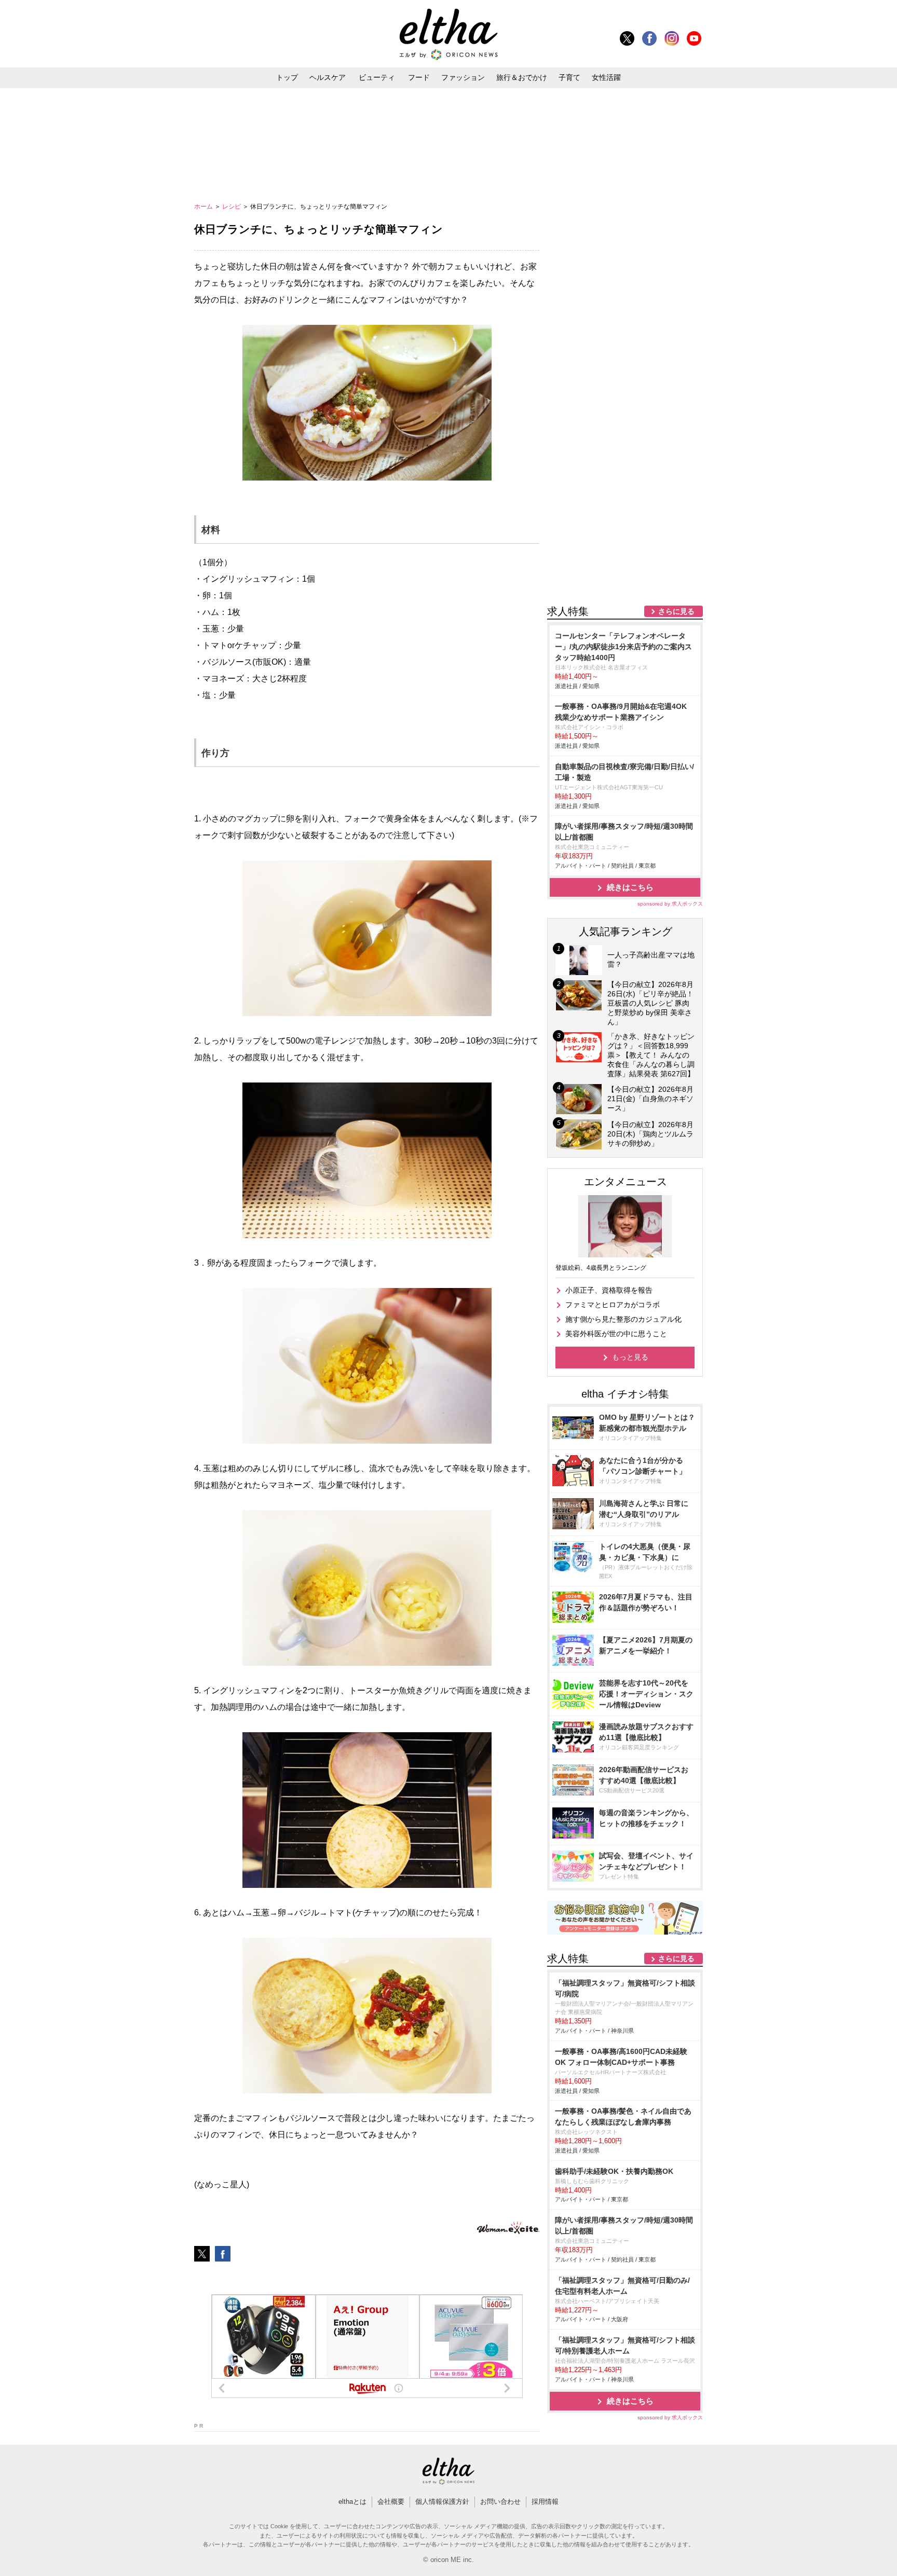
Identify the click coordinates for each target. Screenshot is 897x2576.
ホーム (204, 207)
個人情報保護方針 (442, 2502)
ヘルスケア (328, 77)
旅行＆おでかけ (522, 77)
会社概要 (391, 2502)
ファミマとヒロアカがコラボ (613, 1305)
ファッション (463, 77)
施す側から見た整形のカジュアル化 (623, 1319)
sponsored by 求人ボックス (670, 904)
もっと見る (630, 1357)
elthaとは (352, 2502)
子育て (569, 77)
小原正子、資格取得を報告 (609, 1290)
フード (419, 77)
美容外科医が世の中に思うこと (616, 1334)
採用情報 (545, 2502)
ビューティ (377, 77)
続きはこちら (630, 887)
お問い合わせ (500, 2502)
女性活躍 (606, 77)
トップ (287, 77)
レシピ (232, 207)
